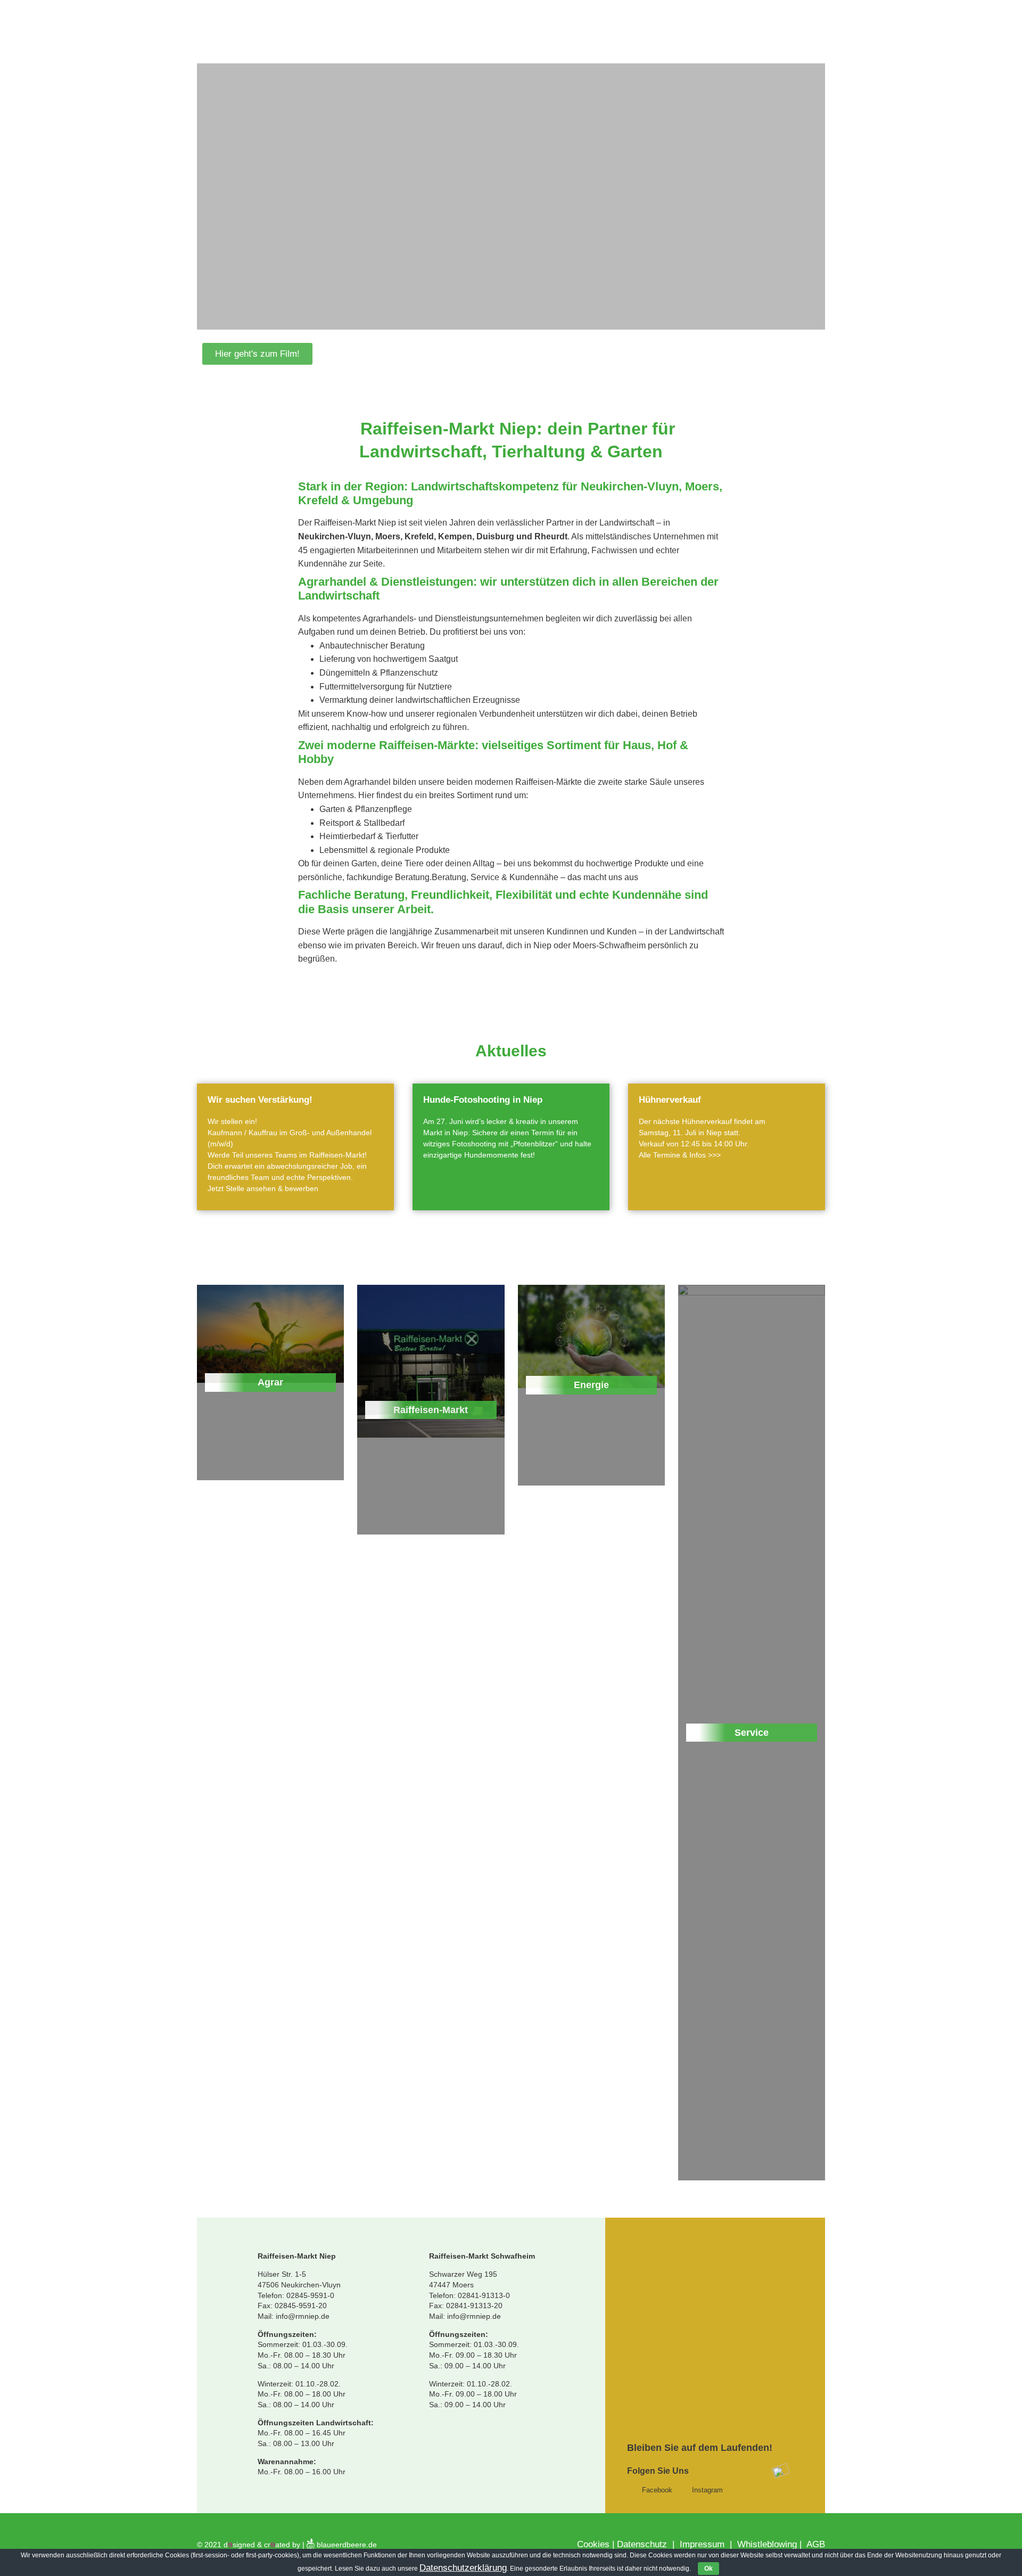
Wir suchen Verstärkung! (260, 1100)
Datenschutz (643, 2544)
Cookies (593, 2544)
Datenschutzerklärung (463, 2568)
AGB (816, 2544)
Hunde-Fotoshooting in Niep (483, 1100)
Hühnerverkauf (670, 1100)
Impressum (701, 2544)
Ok (708, 2569)
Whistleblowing (767, 2544)
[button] (257, 354)
